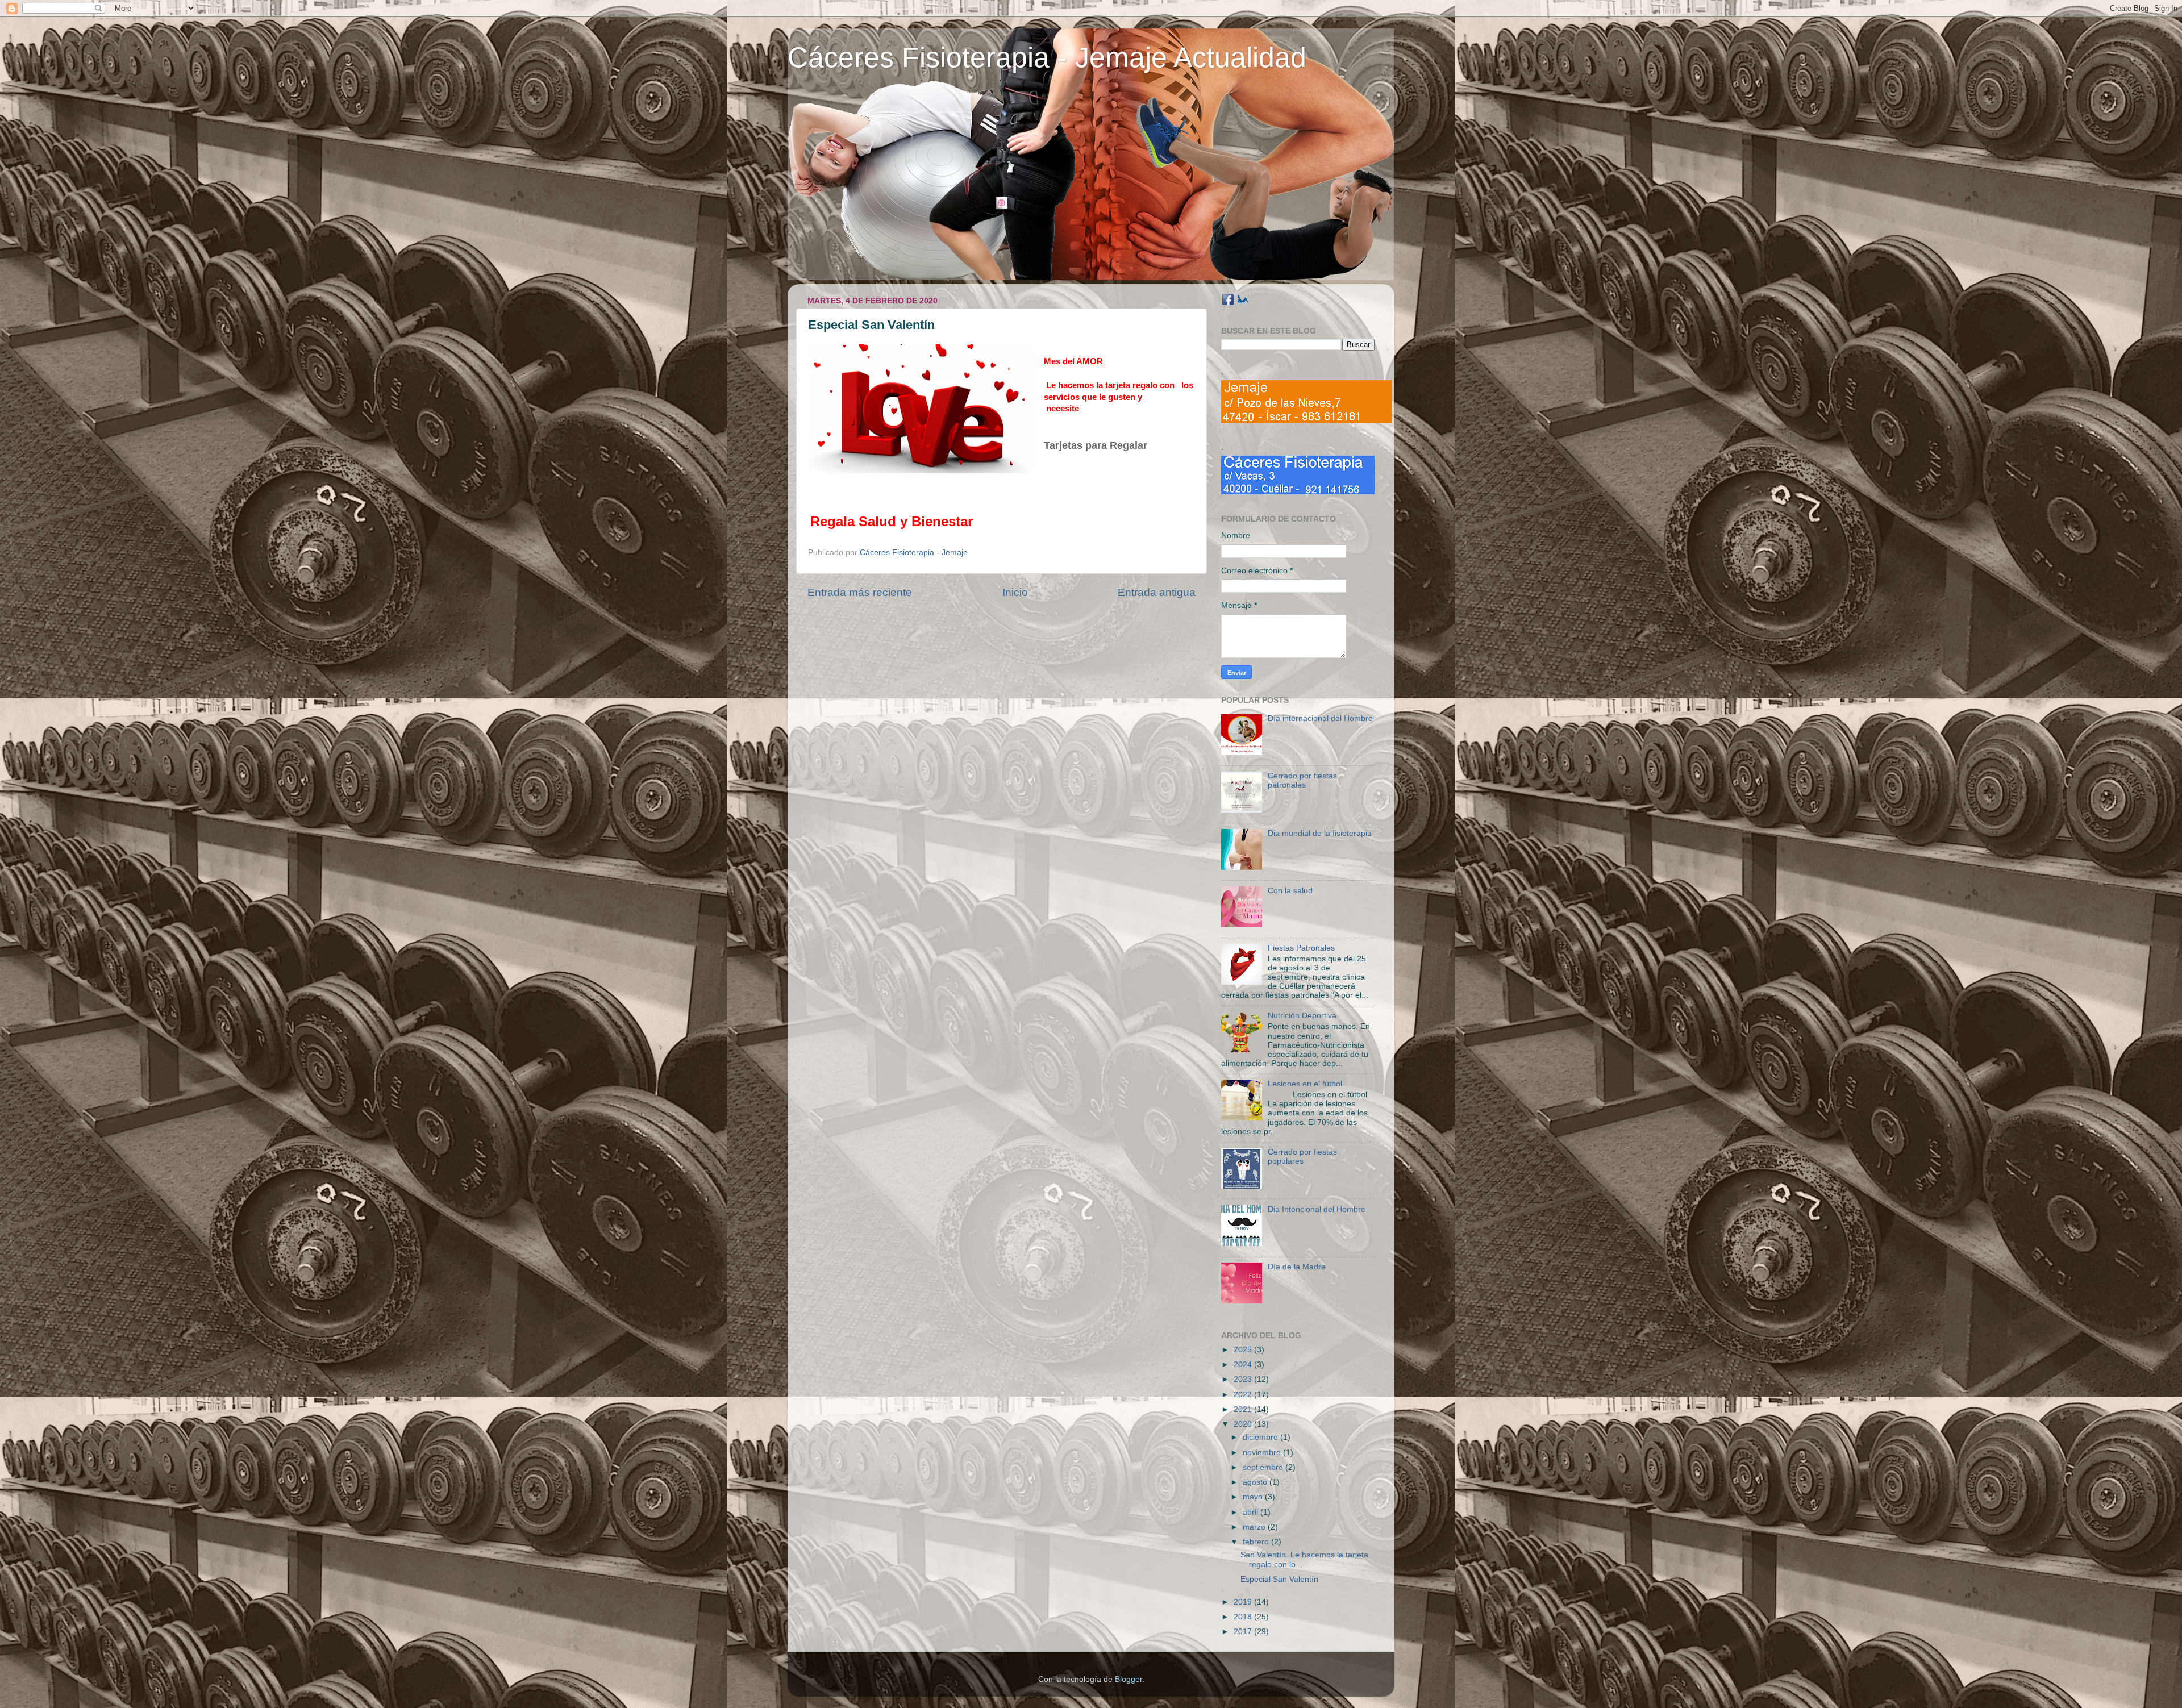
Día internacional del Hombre (1320, 718)
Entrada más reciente (860, 592)
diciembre (1261, 1437)
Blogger (1129, 1679)
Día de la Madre (1297, 1267)
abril (1252, 1512)
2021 (1244, 1409)
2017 (1244, 1632)
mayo (1254, 1497)
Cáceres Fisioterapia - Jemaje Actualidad (1047, 57)
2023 (1244, 1379)
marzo (1255, 1527)
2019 (1244, 1602)
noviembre (1263, 1453)
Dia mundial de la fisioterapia (1320, 833)
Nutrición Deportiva (1302, 1016)
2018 (1244, 1617)
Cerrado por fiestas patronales (1302, 780)
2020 (1244, 1424)
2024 (1244, 1365)
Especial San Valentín (1279, 1579)
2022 (1244, 1395)
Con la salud (1290, 891)
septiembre (1264, 1467)
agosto (1256, 1482)
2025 (1244, 1350)
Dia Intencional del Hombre (1317, 1209)
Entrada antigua (1157, 592)
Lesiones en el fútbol (1305, 1084)
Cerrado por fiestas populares (1302, 1157)
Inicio (1015, 592)
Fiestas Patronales (1301, 948)
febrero (1257, 1542)
